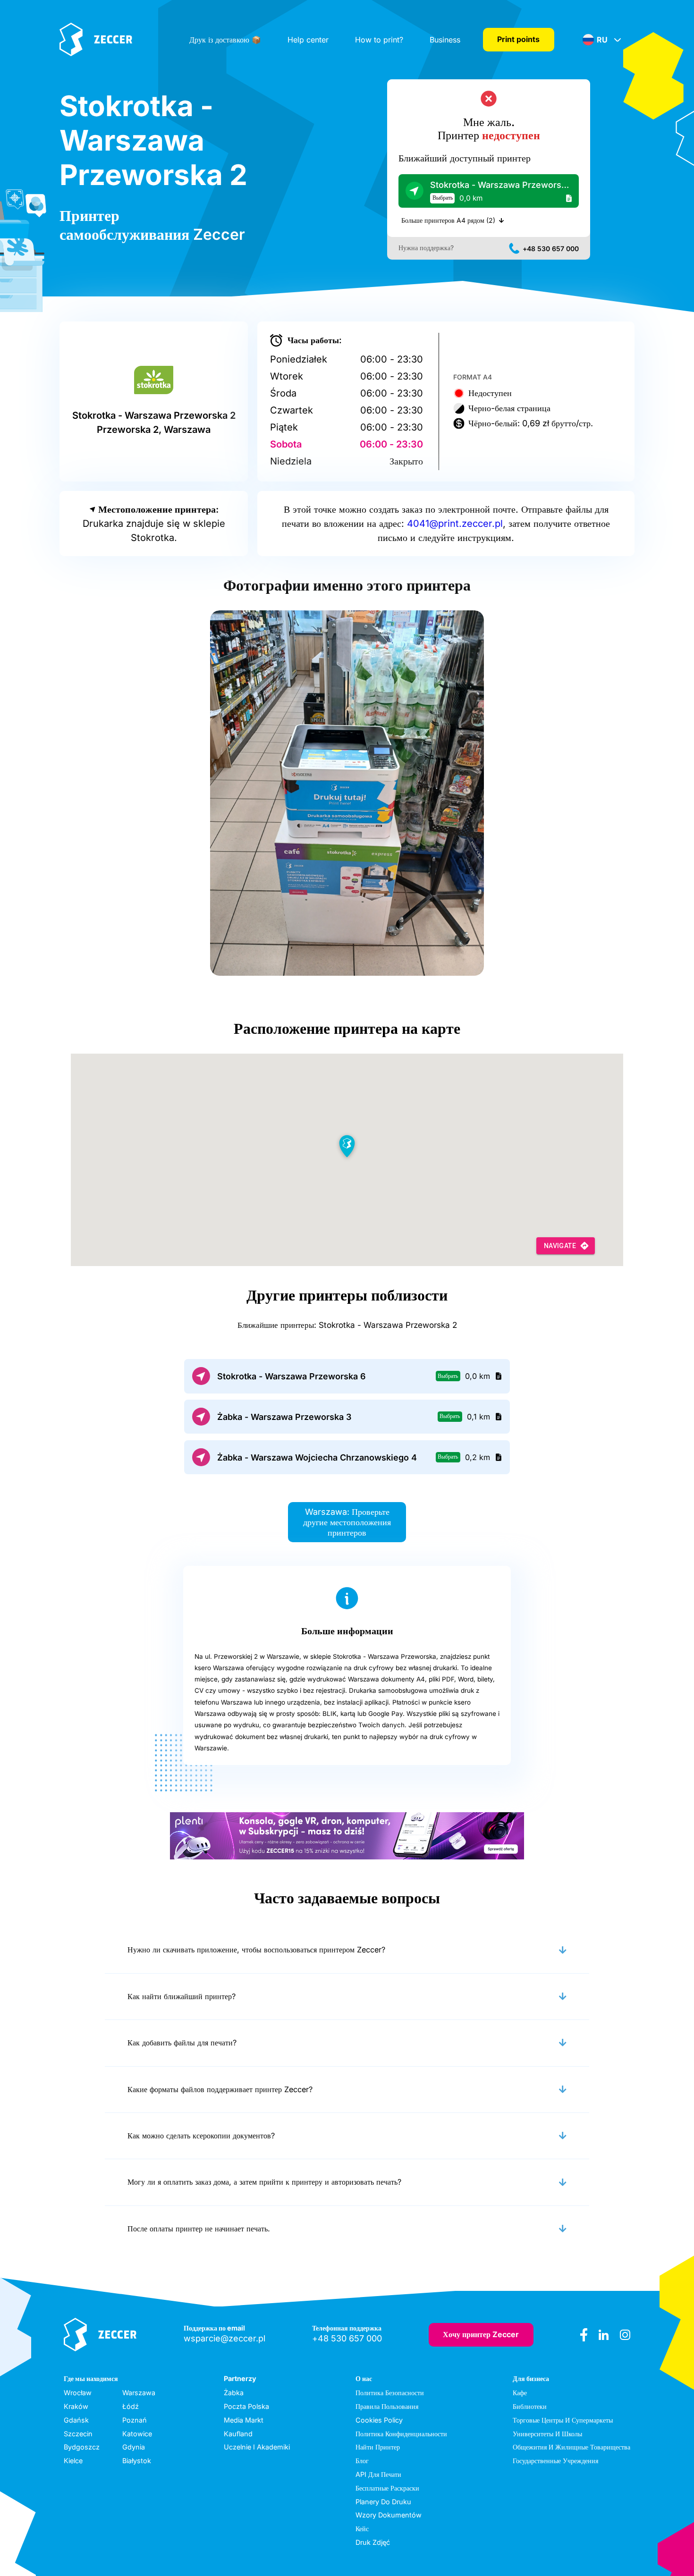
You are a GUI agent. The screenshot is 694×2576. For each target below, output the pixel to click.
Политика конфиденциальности (401, 2434)
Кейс (362, 2529)
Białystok (137, 2461)
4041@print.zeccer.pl (455, 524)
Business (445, 40)
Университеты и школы (547, 2434)
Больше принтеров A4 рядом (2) (448, 220)
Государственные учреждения (555, 2461)
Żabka (234, 2393)
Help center (308, 40)
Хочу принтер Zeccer (481, 2334)
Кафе (520, 2393)
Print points (518, 39)
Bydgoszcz (82, 2447)
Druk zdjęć (373, 2542)
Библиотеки (530, 2406)
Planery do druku (383, 2502)
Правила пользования (387, 2406)
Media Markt (244, 2420)
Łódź (131, 2406)
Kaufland (238, 2434)
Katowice (137, 2434)
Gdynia (134, 2447)
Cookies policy (379, 2420)
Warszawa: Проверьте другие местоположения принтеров (347, 1522)
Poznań (135, 2420)
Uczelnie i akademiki (257, 2447)
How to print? (379, 40)
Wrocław (78, 2393)
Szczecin (78, 2434)
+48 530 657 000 (551, 249)
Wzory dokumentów (389, 2515)
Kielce (73, 2461)
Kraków (76, 2406)
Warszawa (139, 2393)
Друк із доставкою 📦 (225, 40)
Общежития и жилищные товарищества (571, 2447)
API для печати (378, 2474)
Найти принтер (378, 2447)
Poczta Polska (246, 2406)
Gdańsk (76, 2420)
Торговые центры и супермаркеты (563, 2420)
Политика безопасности (390, 2393)
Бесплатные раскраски (387, 2488)
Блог (362, 2461)
